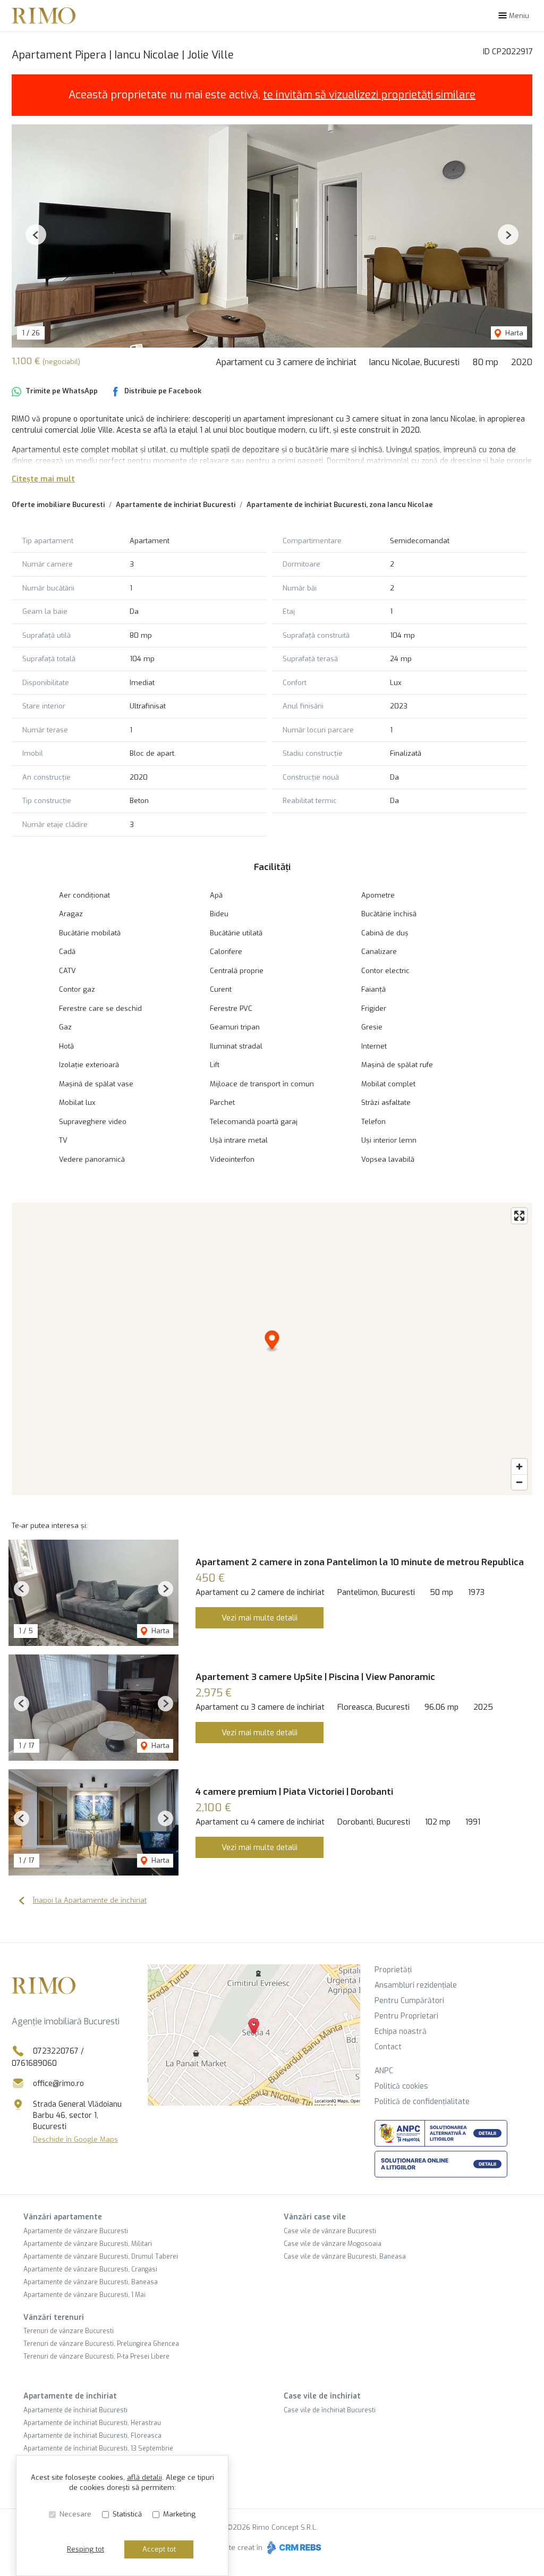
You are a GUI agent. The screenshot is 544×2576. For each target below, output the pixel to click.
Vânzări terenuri (54, 2317)
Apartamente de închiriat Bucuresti (176, 505)
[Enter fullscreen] (519, 1216)
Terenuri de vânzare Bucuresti (69, 2331)
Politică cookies (401, 2086)
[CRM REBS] (293, 2548)
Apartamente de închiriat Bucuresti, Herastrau (92, 2423)
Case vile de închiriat (322, 2396)
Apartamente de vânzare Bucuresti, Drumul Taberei (101, 2257)
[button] (36, 235)
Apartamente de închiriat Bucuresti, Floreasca (92, 2436)
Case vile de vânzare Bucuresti (330, 2231)
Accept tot (159, 2549)
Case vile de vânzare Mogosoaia (333, 2244)
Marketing (179, 2514)
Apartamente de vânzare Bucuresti (76, 2231)
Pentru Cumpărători (409, 2001)
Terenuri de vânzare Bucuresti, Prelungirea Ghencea (101, 2344)
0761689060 (34, 2063)
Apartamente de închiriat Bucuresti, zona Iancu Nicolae (340, 505)
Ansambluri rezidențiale (416, 1985)
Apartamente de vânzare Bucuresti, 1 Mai (84, 2295)
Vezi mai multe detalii (260, 1618)
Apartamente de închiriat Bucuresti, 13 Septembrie (98, 2448)
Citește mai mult (43, 479)
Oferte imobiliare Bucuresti (58, 505)
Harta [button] (513, 333)
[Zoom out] (519, 1482)
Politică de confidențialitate (422, 2102)
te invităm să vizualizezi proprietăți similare (369, 95)
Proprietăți (393, 1970)
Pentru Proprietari (406, 2016)
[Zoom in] (519, 1467)
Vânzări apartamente (63, 2217)
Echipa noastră (401, 2032)
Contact (388, 2047)
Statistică (127, 2514)
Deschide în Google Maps (75, 2139)
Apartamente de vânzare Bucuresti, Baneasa (91, 2282)
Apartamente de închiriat (70, 2396)
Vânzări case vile (315, 2217)
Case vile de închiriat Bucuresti (330, 2410)
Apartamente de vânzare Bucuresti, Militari (88, 2244)
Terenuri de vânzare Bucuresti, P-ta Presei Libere (96, 2357)
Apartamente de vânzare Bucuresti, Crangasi (90, 2269)
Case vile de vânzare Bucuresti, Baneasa (345, 2257)
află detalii (144, 2477)
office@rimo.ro (58, 2084)
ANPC (384, 2071)
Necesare (75, 2514)
